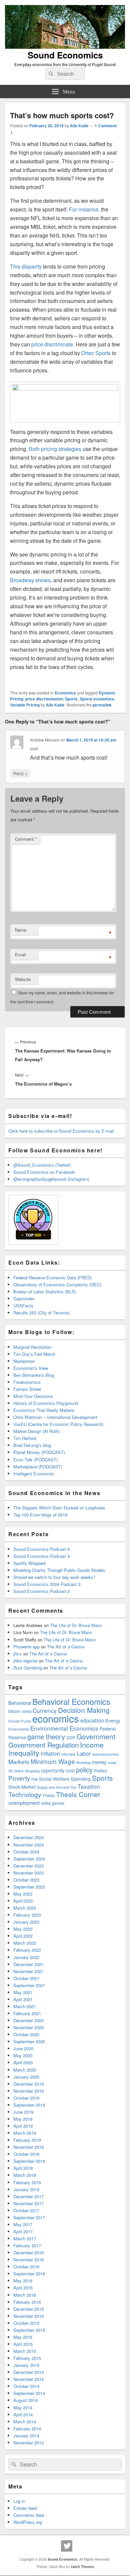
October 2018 (26, 2154)
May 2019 (23, 2119)
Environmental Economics (64, 1728)
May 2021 (23, 1992)
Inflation (50, 1753)
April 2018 (23, 2168)
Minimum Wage (53, 1761)
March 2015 (25, 2351)
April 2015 (23, 2344)
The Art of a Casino (66, 1647)
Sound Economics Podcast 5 (41, 1549)
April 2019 (23, 2126)
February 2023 (27, 1915)
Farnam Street (27, 1389)
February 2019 (27, 2140)
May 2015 (23, 2337)
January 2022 (26, 1957)
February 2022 (27, 1950)
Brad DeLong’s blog (32, 1445)
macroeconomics (105, 1754)
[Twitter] (67, 2546)
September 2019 (29, 2105)
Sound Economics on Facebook (44, 1172)
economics (56, 1718)
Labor (84, 1753)
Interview (68, 1754)
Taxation (89, 1786)
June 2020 (23, 2048)
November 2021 (28, 1971)
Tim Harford (25, 1438)
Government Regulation (43, 1745)
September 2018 (29, 2161)
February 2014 (27, 2429)
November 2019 (28, 2091)
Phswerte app (26, 1647)
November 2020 (28, 2027)
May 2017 (23, 2224)
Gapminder (24, 1299)
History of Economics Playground (46, 1403)
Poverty (19, 1778)
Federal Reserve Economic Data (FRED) (52, 1277)
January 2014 (26, 2436)
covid (26, 1711)
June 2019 (23, 2112)
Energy (113, 1721)
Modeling (83, 1762)
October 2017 (26, 2210)
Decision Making (84, 1710)
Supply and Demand (53, 1787)
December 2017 (28, 2196)
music (112, 1762)
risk (34, 1779)
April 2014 (23, 2414)
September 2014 (29, 2393)
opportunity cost (58, 1770)
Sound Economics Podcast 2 (41, 1591)
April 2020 (23, 2062)
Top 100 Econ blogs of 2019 (40, 1515)
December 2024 (28, 1837)
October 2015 (26, 2323)
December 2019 (28, 2084)
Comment (26, 839)
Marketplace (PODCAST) (38, 1467)
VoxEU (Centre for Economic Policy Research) (58, 1424)
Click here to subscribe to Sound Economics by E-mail (61, 1131)
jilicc (18, 1654)
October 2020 (26, 2034)
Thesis (48, 1795)
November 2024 (28, 1845)
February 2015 (27, 2358)
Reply (20, 773)
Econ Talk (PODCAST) (35, 1460)
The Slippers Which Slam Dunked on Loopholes (59, 1508)
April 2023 (23, 1901)
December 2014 (28, 2372)
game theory (46, 1736)
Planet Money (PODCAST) (39, 1452)
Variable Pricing (25, 705)
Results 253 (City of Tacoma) (41, 1313)
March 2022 (25, 1943)
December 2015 (28, 2309)
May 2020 (23, 2055)
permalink (102, 705)
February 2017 (27, 2245)
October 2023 (26, 1880)
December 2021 (28, 1964)
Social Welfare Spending (65, 1779)
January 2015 (26, 2365)
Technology (25, 1794)
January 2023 (26, 1922)
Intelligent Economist (34, 1474)
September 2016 (29, 2274)
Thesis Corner (78, 1794)
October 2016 (26, 2267)
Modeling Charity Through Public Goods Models (59, 1570)
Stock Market (22, 1787)
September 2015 (29, 2330)
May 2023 (23, 1894)
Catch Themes (82, 2567)
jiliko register (25, 1661)
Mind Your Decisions (33, 1396)
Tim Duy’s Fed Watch (34, 1354)
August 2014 (25, 2400)
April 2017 (23, 2231)
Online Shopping (27, 1771)
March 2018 (25, 2175)
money (99, 1762)
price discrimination (44, 699)
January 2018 (26, 2189)
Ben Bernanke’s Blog (34, 1375)
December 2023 (28, 1866)
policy (84, 1769)
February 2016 (27, 2302)
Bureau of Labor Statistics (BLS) (45, 1292)
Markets (19, 1761)
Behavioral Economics (71, 1702)
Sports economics (97, 699)
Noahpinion (24, 1361)
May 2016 (23, 2281)
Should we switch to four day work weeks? (54, 1577)
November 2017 (28, 2203)
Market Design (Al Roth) (36, 1431)
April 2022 (23, 1936)
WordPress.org (28, 2522)
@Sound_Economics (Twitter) (42, 1165)
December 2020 (28, 2020)
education (92, 1720)
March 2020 (25, 2070)
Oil (10, 1771)
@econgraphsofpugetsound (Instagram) (51, 1179)
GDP (71, 1738)
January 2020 (26, 2077)
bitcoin (14, 1711)
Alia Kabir (79, 126)
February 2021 (27, 2013)
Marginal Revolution (32, 1347)
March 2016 (25, 2295)
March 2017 (25, 2238)
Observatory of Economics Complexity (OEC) (57, 1284)
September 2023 (29, 1887)
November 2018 (28, 2147)
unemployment (24, 1803)
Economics (65, 693)
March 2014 (25, 2422)
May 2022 (23, 1929)
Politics (100, 1771)
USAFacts (23, 1306)
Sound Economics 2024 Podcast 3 (47, 1584)
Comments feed (29, 2515)
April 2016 (23, 2288)
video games (53, 1803)
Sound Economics (65, 55)
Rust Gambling (28, 1668)
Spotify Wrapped (29, 1563)
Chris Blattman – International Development (55, 1417)
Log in (19, 2501)
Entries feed (25, 2508)
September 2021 (29, 1985)
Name (21, 930)
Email (20, 954)
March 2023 (25, 1908)
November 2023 (28, 1873)
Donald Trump (20, 1721)
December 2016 (28, 2252)
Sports (71, 699)
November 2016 (28, 2260)
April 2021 (23, 1999)
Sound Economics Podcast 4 (41, 1556)
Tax (73, 1787)
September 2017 (29, 2217)
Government (96, 1736)
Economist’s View (31, 1368)
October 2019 (26, 2098)
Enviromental (19, 1729)
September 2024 (29, 1859)
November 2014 (28, 2379)
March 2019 (25, 2133)
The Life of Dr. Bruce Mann (76, 1625)
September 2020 (29, 2041)
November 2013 (28, 2443)
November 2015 (28, 2316)
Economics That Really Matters (44, 1410)
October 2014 (26, 2386)
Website (23, 979)
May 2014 (23, 2407)
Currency (45, 1710)
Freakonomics (27, 1382)
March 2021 (25, 2006)
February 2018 (27, 2182)
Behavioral (20, 1703)
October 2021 (26, 1978)
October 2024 (26, 1852)
